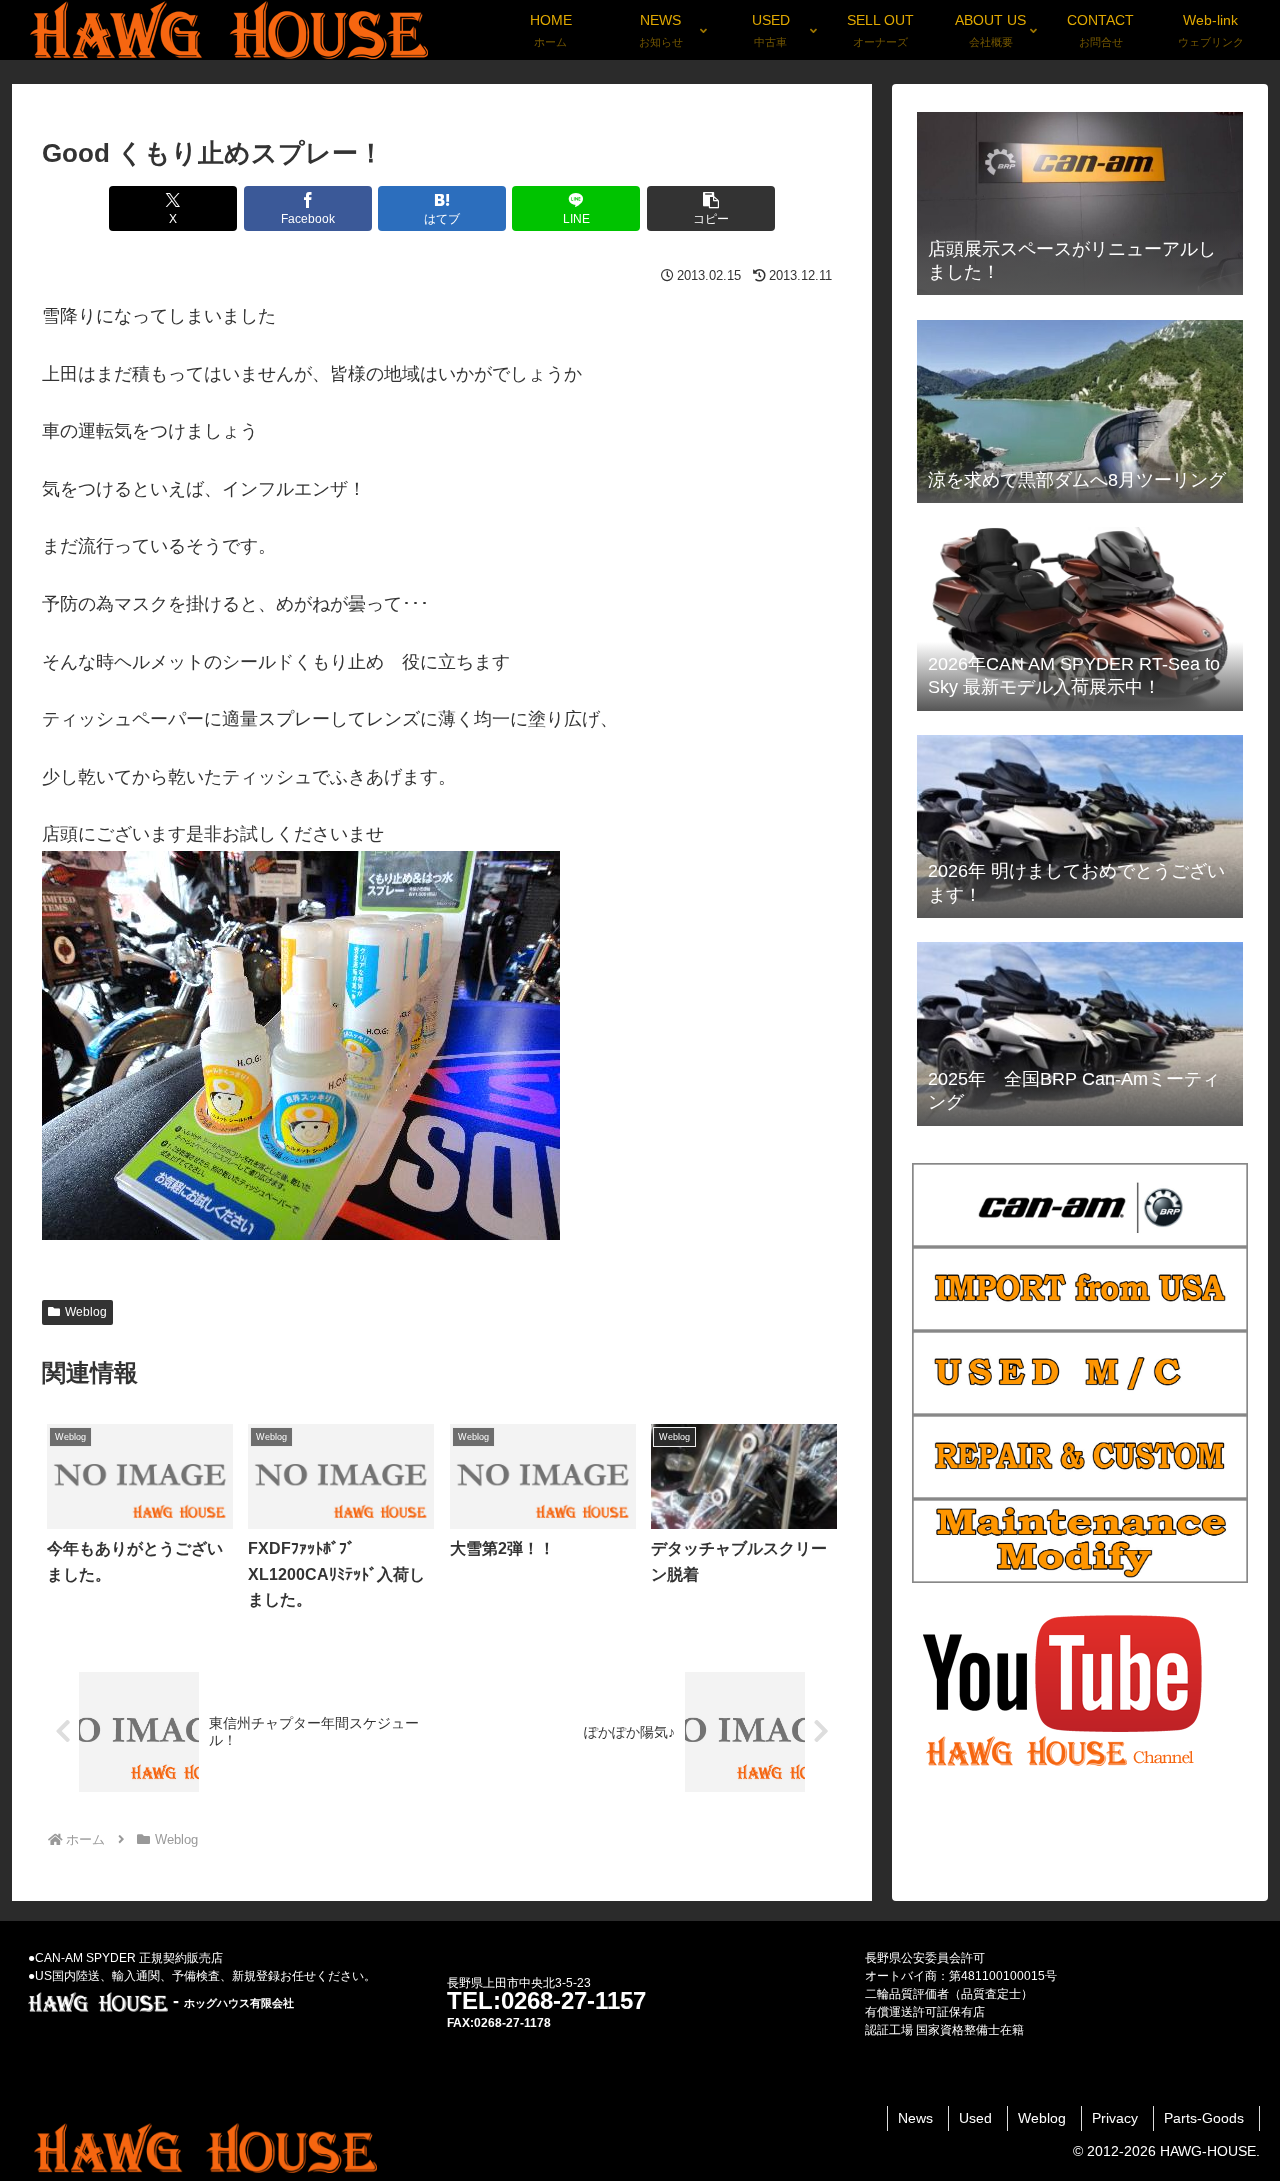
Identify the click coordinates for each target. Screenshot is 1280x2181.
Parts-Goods (1204, 2118)
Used (975, 2118)
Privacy (1115, 2118)
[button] (711, 208)
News (915, 2118)
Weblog (86, 1312)
